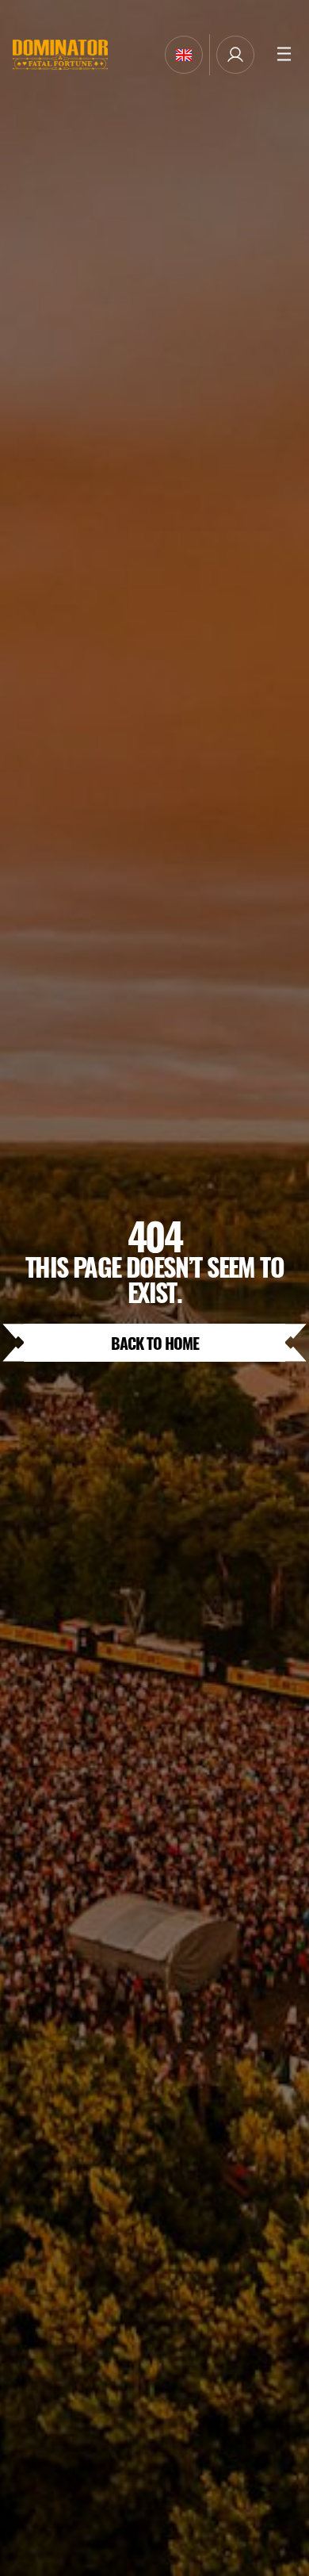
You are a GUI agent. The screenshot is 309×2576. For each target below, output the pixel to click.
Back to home (155, 1342)
